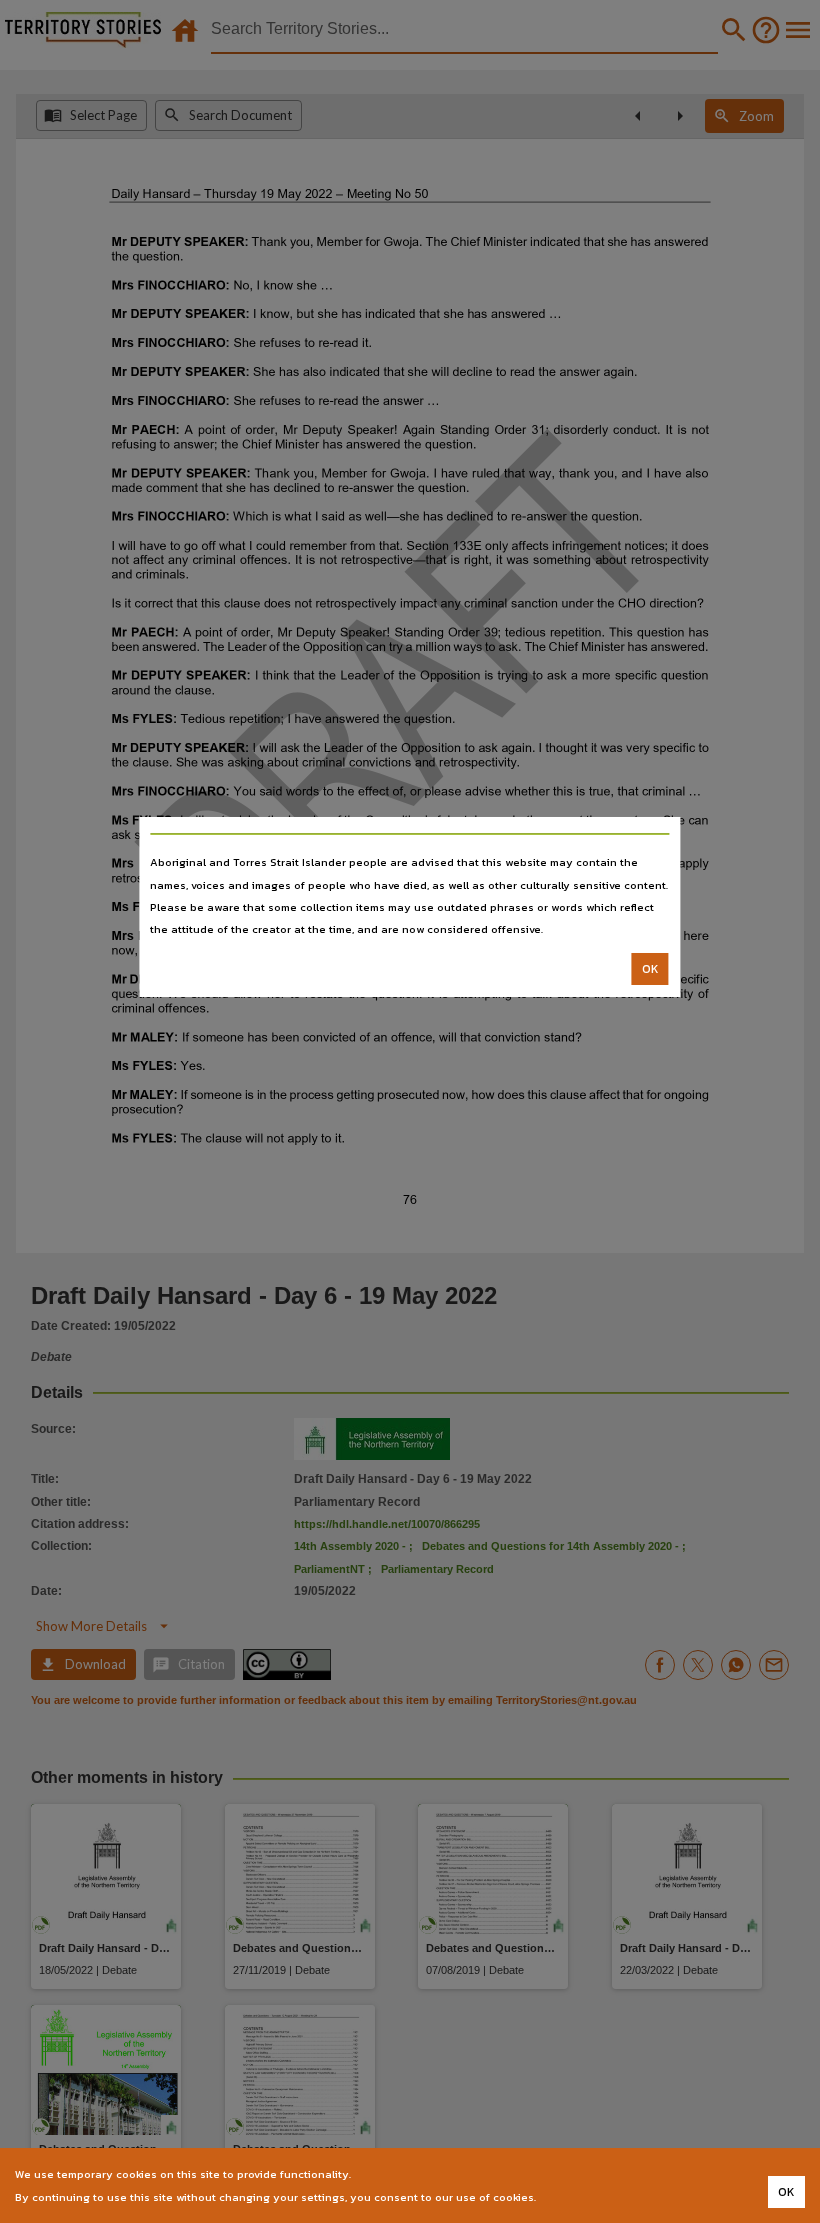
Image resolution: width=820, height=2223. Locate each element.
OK (650, 969)
